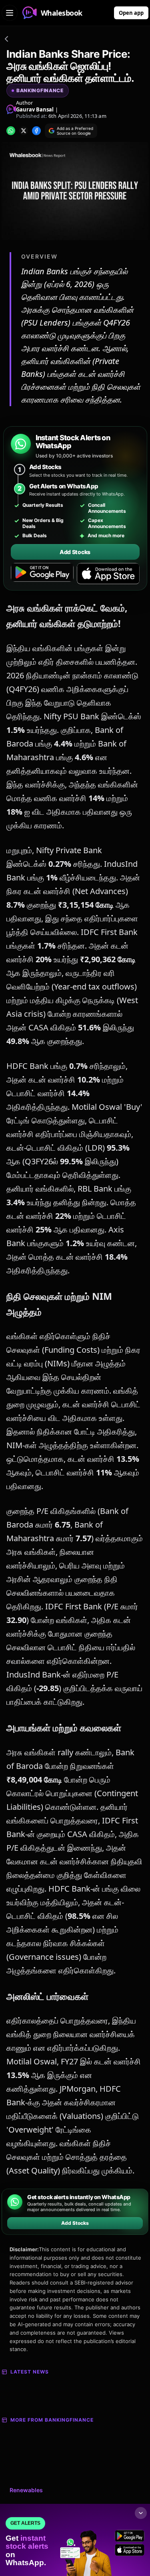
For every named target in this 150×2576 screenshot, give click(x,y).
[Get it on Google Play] (42, 574)
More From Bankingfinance (52, 2420)
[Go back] (6, 40)
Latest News (30, 2372)
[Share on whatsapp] (11, 131)
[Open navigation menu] (10, 13)
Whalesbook (62, 13)
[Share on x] (24, 131)
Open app (131, 13)
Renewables (26, 2490)
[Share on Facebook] (36, 131)
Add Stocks (75, 552)
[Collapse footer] (141, 2513)
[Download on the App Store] (108, 574)
